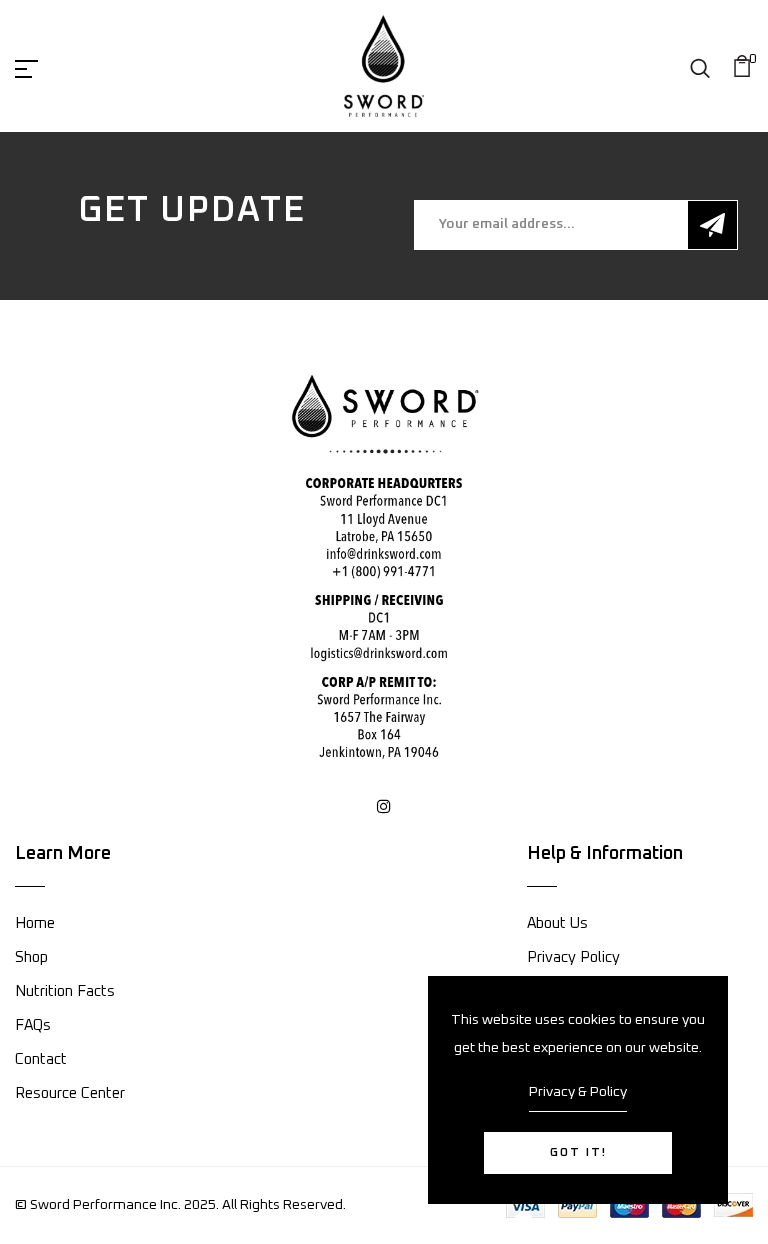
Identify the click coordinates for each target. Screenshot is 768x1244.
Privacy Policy (573, 957)
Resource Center (70, 1093)
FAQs (33, 1025)
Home (35, 923)
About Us (557, 923)
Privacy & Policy (578, 1092)
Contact (41, 1059)
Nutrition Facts (65, 991)
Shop (31, 957)
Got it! (578, 1153)
